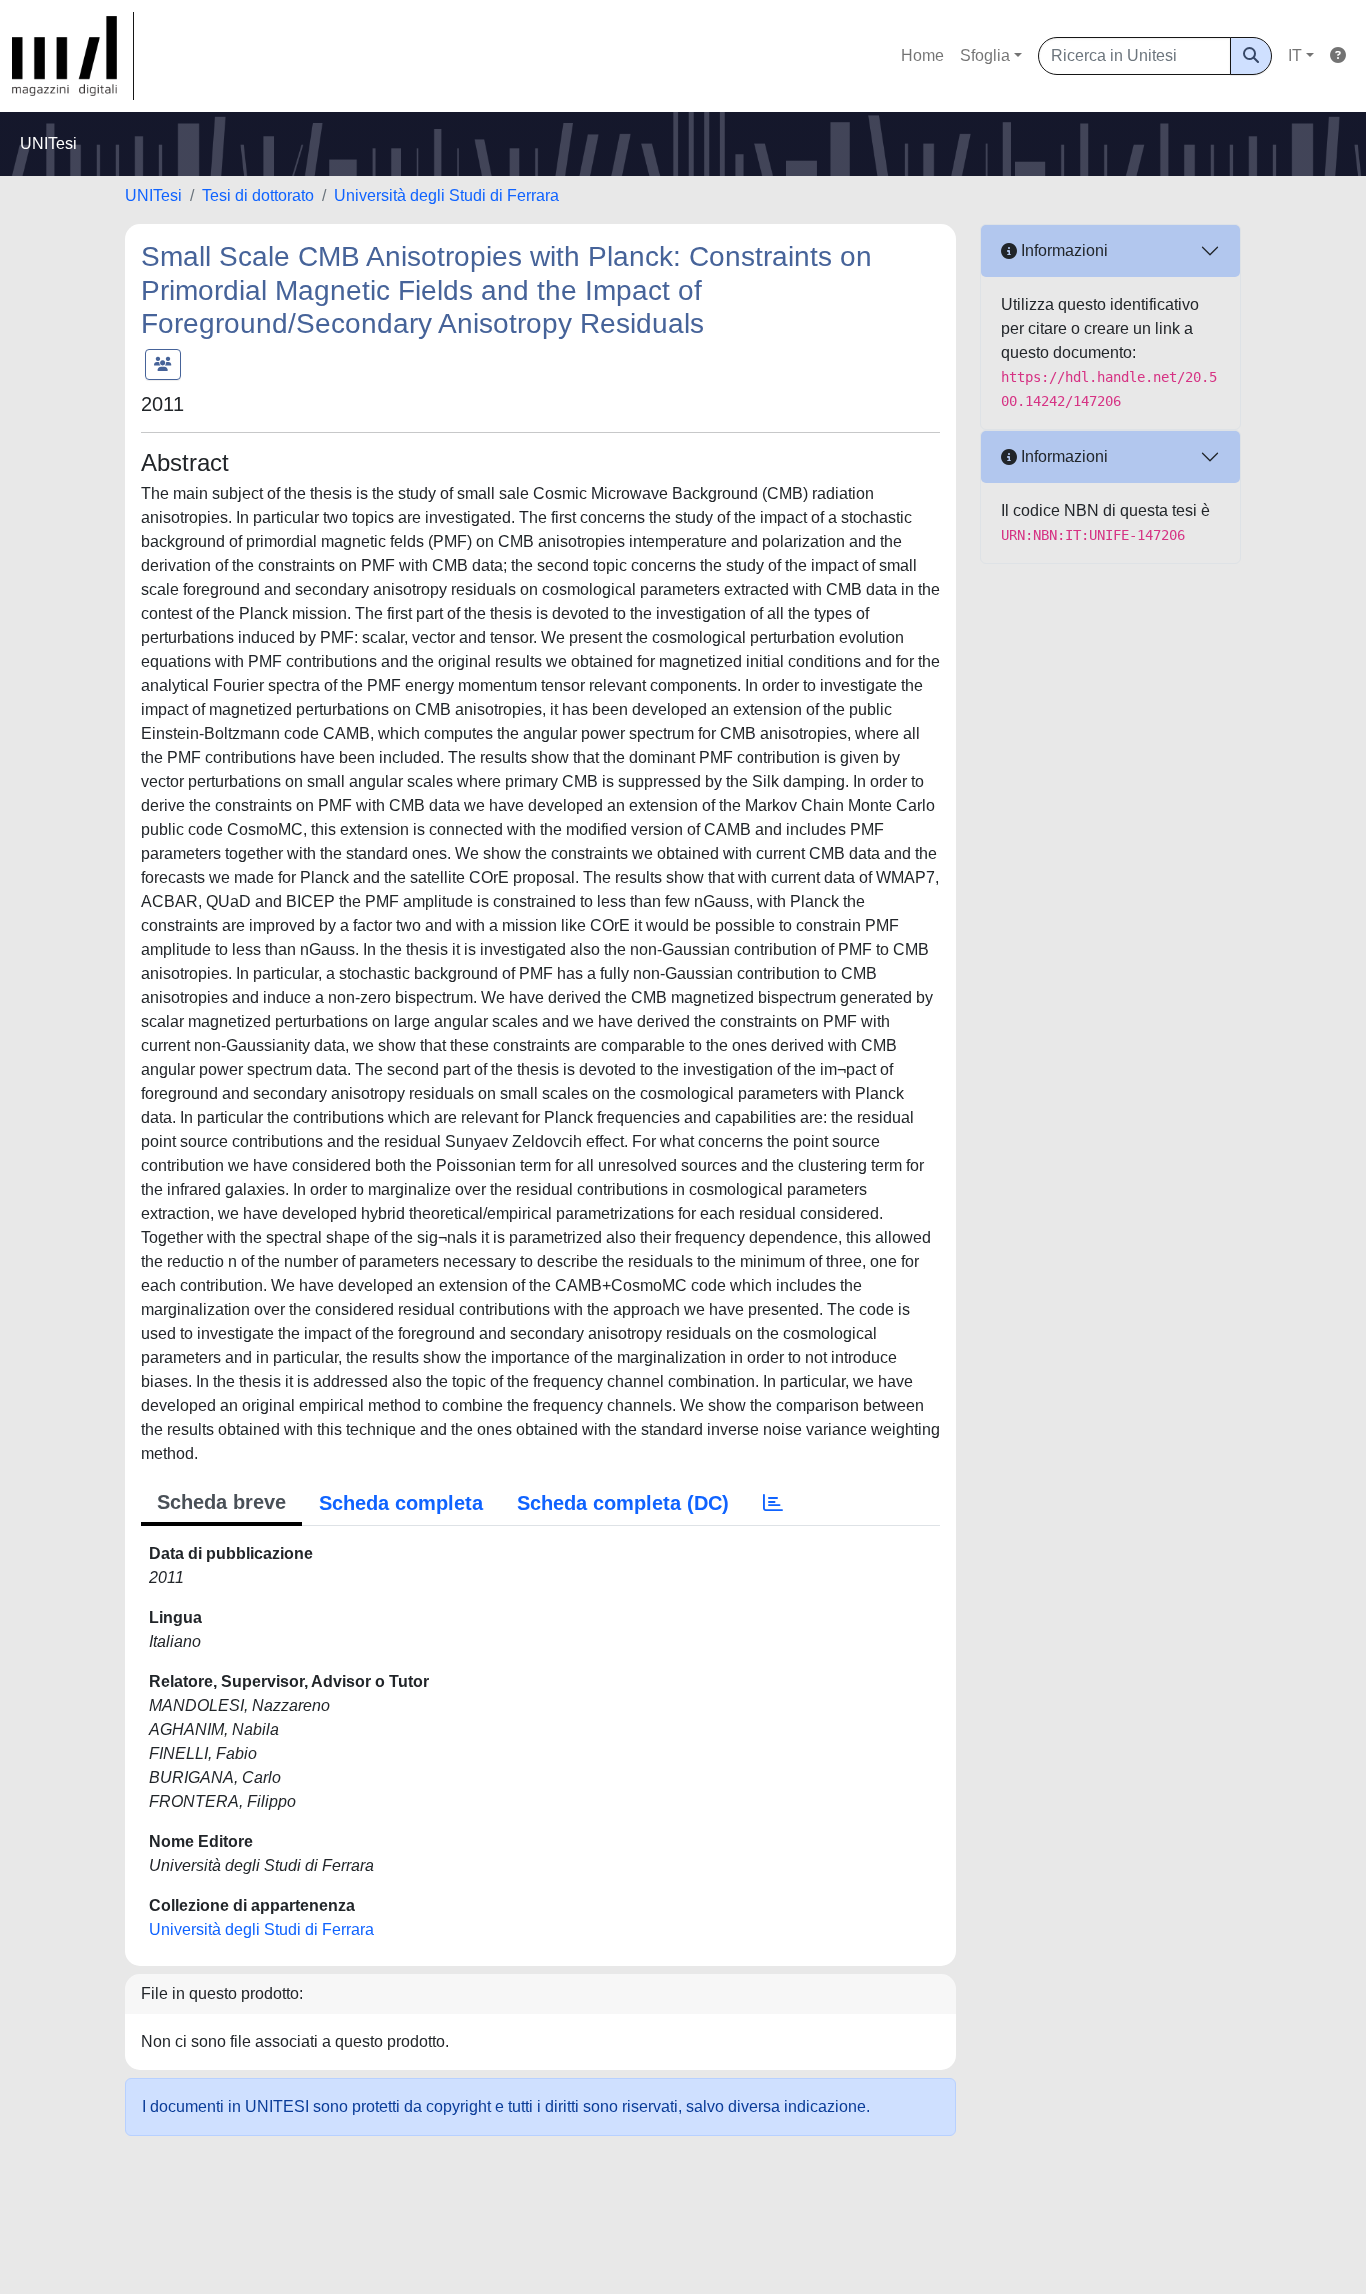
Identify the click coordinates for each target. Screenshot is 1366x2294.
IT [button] (1295, 55)
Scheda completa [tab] (401, 1503)
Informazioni (1062, 250)
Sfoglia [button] (985, 55)
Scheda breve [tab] (221, 1502)
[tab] (773, 1503)
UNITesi (153, 195)
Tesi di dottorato (258, 195)
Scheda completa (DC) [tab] (623, 1503)
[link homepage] (73, 56)
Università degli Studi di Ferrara (446, 195)
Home (922, 55)
